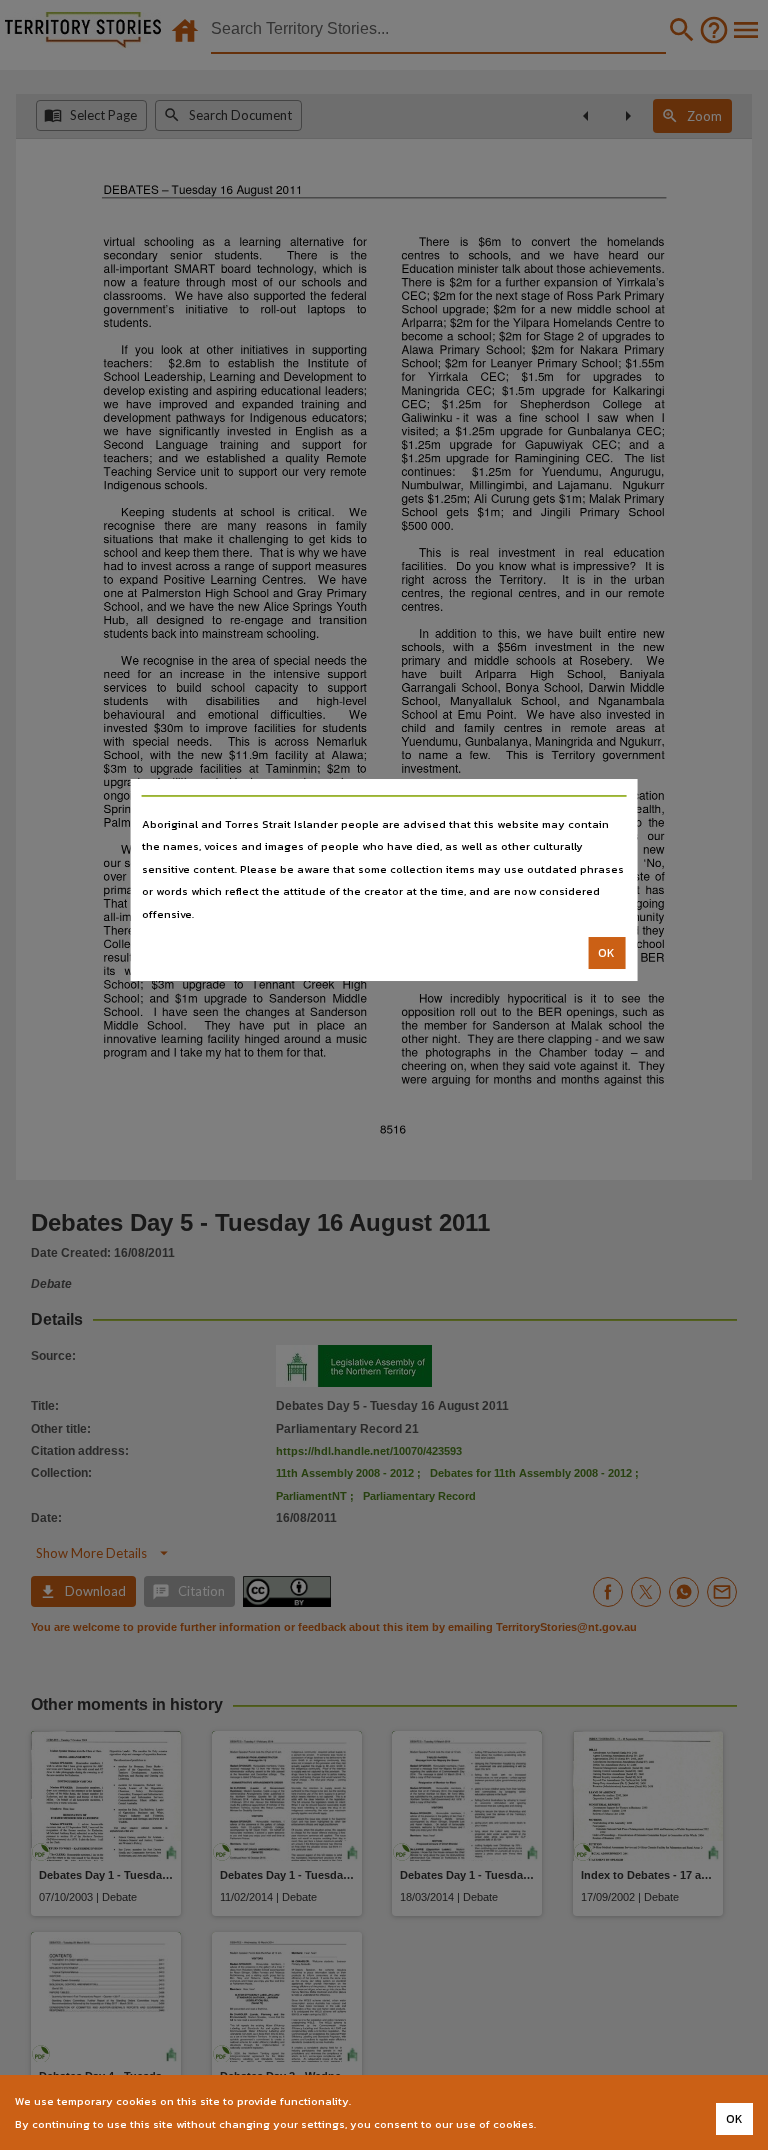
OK (606, 953)
